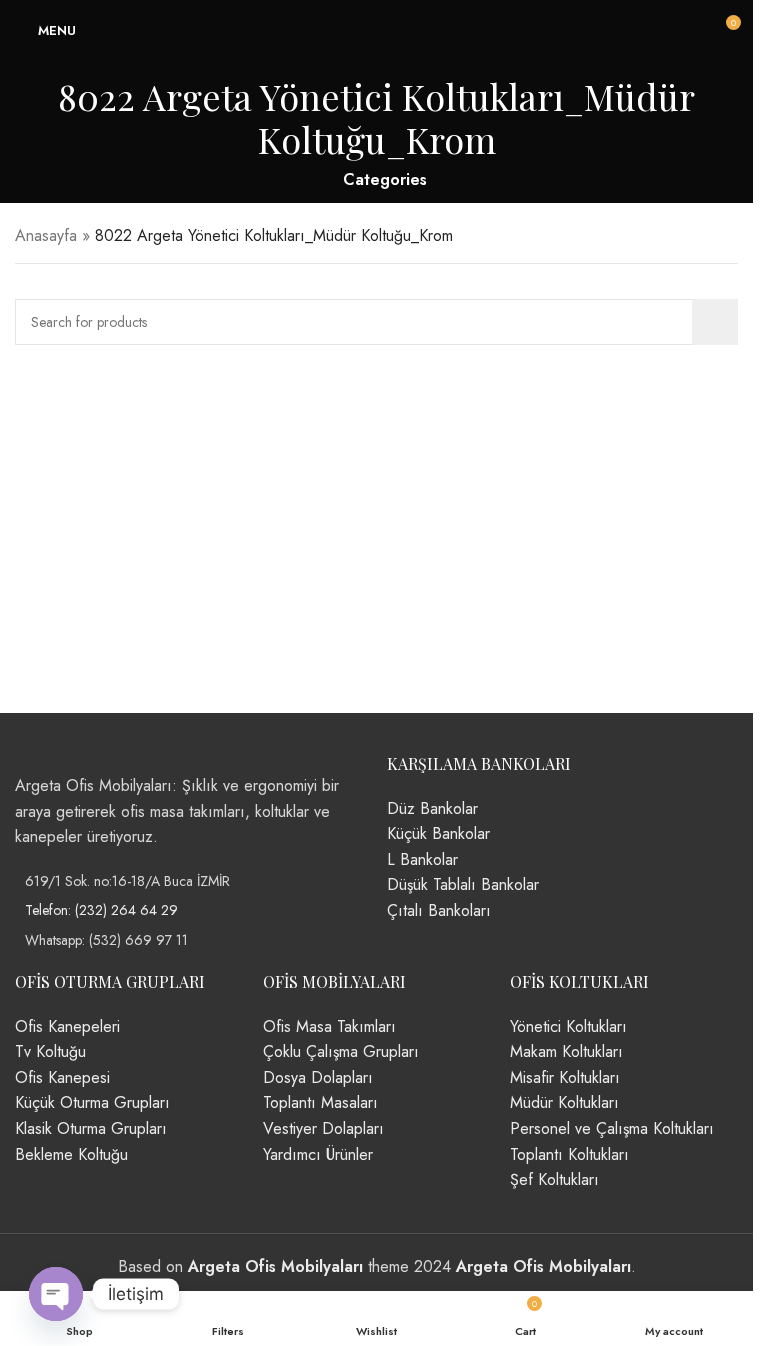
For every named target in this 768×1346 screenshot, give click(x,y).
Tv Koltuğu (50, 1051)
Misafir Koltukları (565, 1077)
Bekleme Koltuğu (71, 1154)
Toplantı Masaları (320, 1102)
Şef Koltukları (554, 1179)
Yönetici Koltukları (568, 1026)
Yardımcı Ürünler (318, 1154)
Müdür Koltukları (564, 1102)
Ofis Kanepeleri (67, 1026)
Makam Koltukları (566, 1051)
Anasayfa (46, 235)
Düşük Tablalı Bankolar (463, 884)
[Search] (715, 322)
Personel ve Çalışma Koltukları (612, 1128)
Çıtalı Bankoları (439, 910)
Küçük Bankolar (438, 833)
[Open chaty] (56, 1294)
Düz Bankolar (432, 808)
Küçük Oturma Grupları (92, 1102)
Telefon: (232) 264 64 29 (101, 910)
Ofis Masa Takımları (329, 1026)
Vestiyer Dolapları (323, 1128)
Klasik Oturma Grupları (91, 1128)
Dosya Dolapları (318, 1077)
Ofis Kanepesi (62, 1077)
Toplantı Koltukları (569, 1154)
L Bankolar (422, 859)
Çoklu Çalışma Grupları (341, 1051)
